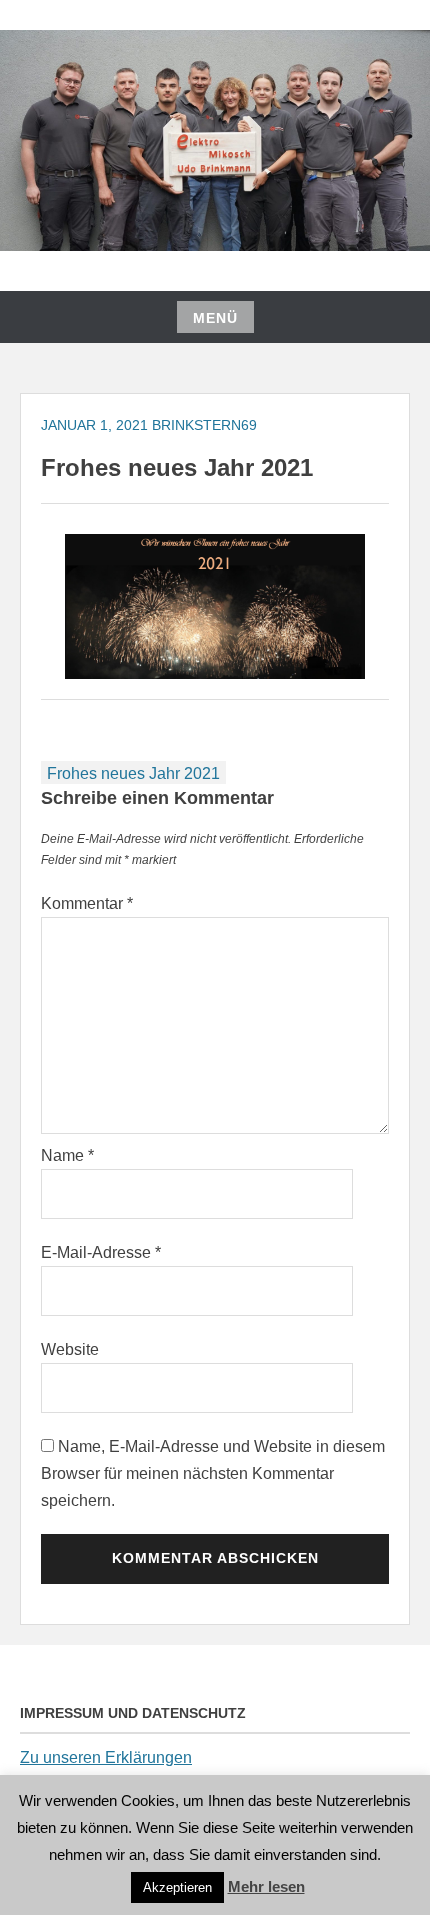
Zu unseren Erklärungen (106, 1757)
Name (67, 1155)
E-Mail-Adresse (101, 1252)
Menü (215, 318)
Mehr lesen (266, 1886)
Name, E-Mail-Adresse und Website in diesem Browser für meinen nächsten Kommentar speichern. (213, 1473)
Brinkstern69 (204, 425)
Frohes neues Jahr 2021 (133, 773)
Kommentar (87, 903)
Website (70, 1349)
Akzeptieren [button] (177, 1887)
